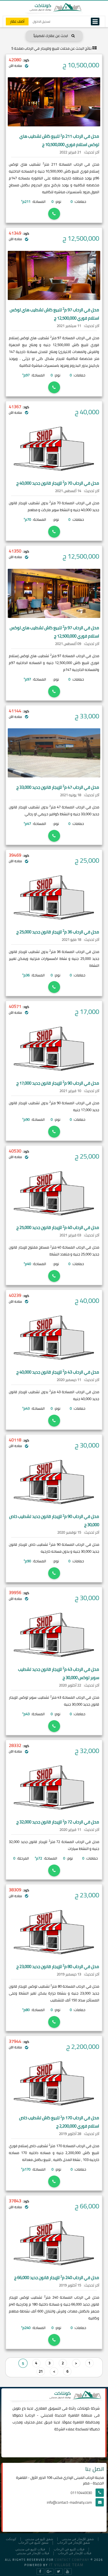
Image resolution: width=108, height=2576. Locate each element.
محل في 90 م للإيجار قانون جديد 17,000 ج (58, 1083)
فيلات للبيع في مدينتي (30, 2549)
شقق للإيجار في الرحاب (74, 2543)
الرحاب (30, 2415)
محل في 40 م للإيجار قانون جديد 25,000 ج (58, 1227)
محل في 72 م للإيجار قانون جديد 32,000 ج (58, 1822)
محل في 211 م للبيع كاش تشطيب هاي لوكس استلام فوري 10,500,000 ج (59, 140)
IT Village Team (66, 2565)
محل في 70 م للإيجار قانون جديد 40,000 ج (58, 483)
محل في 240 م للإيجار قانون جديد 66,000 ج (57, 2278)
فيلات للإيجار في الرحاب (75, 2553)
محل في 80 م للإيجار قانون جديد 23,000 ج (58, 1966)
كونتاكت (83, 2408)
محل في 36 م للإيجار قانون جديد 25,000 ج (58, 932)
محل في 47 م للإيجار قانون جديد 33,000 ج (58, 787)
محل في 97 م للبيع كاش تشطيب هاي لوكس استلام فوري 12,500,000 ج (54, 314)
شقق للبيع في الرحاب (33, 2543)
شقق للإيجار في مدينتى (78, 2539)
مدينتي (46, 2415)
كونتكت (11, 2539)
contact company (72, 2560)
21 (41, 2371)
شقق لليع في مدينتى (39, 2539)
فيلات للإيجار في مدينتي (33, 2553)
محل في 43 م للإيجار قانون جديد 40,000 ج (58, 1372)
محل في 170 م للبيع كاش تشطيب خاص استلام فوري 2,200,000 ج (59, 2122)
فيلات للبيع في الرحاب (69, 2549)
